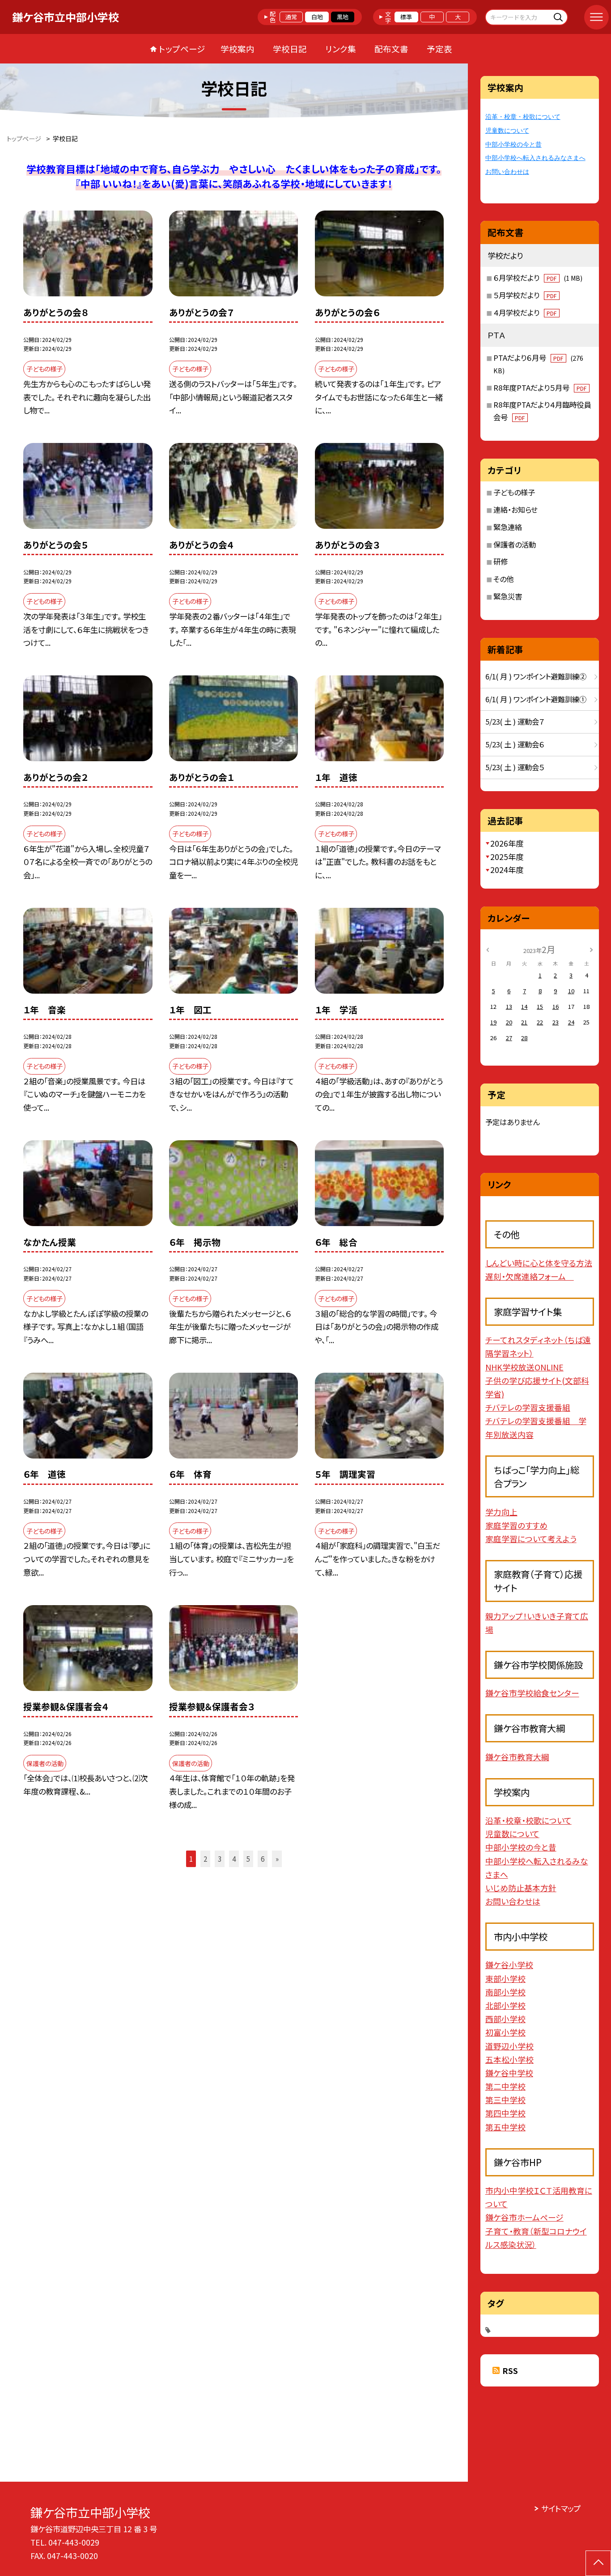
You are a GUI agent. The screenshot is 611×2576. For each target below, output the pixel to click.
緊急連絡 (508, 527)
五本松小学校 (509, 2059)
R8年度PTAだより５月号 (540, 388)
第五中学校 (505, 2127)
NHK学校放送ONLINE (524, 1367)
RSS (510, 2371)
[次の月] (591, 949)
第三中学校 (505, 2100)
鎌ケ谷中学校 (509, 2073)
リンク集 (341, 48)
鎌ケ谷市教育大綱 (517, 1757)
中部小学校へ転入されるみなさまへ (535, 158)
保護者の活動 (515, 544)
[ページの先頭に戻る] (598, 2563)
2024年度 (507, 870)
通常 (291, 17)
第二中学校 (505, 2086)
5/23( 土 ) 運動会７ (515, 721)
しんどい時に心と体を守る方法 (539, 1263)
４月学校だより (525, 312)
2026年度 (507, 843)
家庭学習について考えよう (531, 1539)
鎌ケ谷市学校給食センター (532, 1693)
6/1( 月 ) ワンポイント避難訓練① (536, 699)
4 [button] (234, 1859)
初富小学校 (505, 2032)
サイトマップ (561, 2508)
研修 (501, 561)
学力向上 (501, 1512)
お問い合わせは (507, 172)
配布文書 (391, 48)
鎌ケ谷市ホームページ (524, 2217)
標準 (406, 17)
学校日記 (290, 48)
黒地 (343, 17)
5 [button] (248, 1859)
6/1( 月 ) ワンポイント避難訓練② (536, 676)
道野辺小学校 (509, 2046)
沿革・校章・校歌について (523, 117)
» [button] (277, 1859)
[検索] (560, 17)
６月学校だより (538, 278)
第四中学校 (505, 2113)
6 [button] (263, 1859)
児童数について (507, 131)
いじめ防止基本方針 (521, 1888)
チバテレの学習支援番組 (528, 1407)
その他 (503, 579)
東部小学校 (505, 1978)
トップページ (182, 48)
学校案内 (238, 48)
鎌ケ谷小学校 (509, 1965)
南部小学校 (505, 1992)
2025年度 (507, 857)
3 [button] (220, 1859)
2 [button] (205, 1859)
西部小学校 (505, 2019)
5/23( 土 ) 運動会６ (515, 744)
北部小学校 (505, 2005)
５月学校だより (525, 295)
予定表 (439, 48)
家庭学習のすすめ (516, 1525)
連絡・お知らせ (516, 510)
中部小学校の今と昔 (513, 144)
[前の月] (488, 949)
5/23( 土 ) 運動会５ (515, 767)
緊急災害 (508, 596)
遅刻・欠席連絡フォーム (530, 1276)
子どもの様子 (514, 492)
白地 (317, 17)
